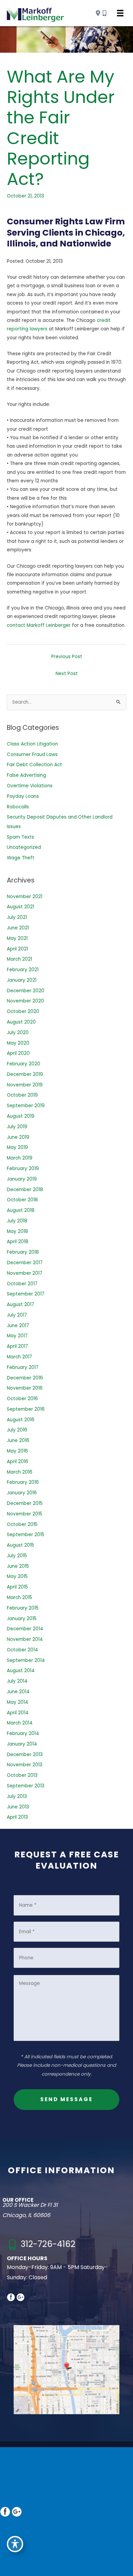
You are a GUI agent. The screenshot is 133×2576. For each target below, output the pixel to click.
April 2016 (18, 1462)
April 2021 (17, 949)
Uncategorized (24, 847)
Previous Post (67, 657)
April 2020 (18, 1053)
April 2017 (17, 1346)
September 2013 (26, 1786)
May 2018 (17, 1231)
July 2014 (17, 1681)
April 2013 (17, 1817)
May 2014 (18, 1702)
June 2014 (18, 1692)
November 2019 (25, 1085)
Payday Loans (23, 796)
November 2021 (25, 897)
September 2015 (26, 1535)
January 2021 (22, 980)
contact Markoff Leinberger (39, 625)
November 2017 (25, 1273)
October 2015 (22, 1524)
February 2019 (23, 1169)
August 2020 (21, 1022)
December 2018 (25, 1190)
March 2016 (20, 1472)
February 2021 (23, 970)
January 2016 (22, 1493)
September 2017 (26, 1294)
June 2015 (18, 1566)
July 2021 (17, 917)
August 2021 (20, 907)
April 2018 (18, 1242)
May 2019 (17, 1147)
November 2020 (25, 1001)
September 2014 (26, 1660)
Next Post (67, 674)
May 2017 (17, 1336)
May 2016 (17, 1451)
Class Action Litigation (32, 744)
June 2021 (18, 928)
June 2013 (18, 1807)
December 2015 (25, 1503)
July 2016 (17, 1430)
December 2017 (25, 1263)
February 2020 (24, 1064)
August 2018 (21, 1210)
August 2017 (20, 1304)
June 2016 (18, 1440)
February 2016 (23, 1482)
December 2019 (25, 1074)
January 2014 (22, 1744)
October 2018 (22, 1200)
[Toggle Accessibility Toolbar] (15, 2544)
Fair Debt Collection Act (34, 765)
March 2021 (19, 959)
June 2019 (18, 1137)
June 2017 (18, 1326)
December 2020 (26, 991)
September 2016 (26, 1409)
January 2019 (22, 1179)
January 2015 (22, 1619)
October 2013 (22, 1775)
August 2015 (20, 1545)
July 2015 (17, 1556)
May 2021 (17, 938)
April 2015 (17, 1587)
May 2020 (18, 1043)
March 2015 (19, 1598)
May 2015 (17, 1576)
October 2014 (23, 1650)
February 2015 (23, 1608)
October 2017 (22, 1284)
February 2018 (23, 1252)
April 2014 (18, 1713)
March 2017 (19, 1357)
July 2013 (17, 1796)
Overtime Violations (30, 786)
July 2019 (17, 1127)
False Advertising (26, 775)
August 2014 (21, 1671)
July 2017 (17, 1315)
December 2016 (25, 1378)
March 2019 (20, 1158)
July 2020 (18, 1033)
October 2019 (22, 1095)
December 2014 (25, 1629)
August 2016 (21, 1420)
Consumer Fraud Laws (32, 754)
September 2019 (26, 1106)
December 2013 (25, 1755)
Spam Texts (20, 837)
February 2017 (23, 1367)
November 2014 (25, 1639)
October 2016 (22, 1399)
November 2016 (25, 1388)
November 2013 (25, 1765)
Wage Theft (21, 858)
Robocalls (18, 807)
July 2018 (17, 1221)
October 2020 (23, 1011)
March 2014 (20, 1723)
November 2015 (25, 1514)
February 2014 (23, 1733)
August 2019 (21, 1116)
